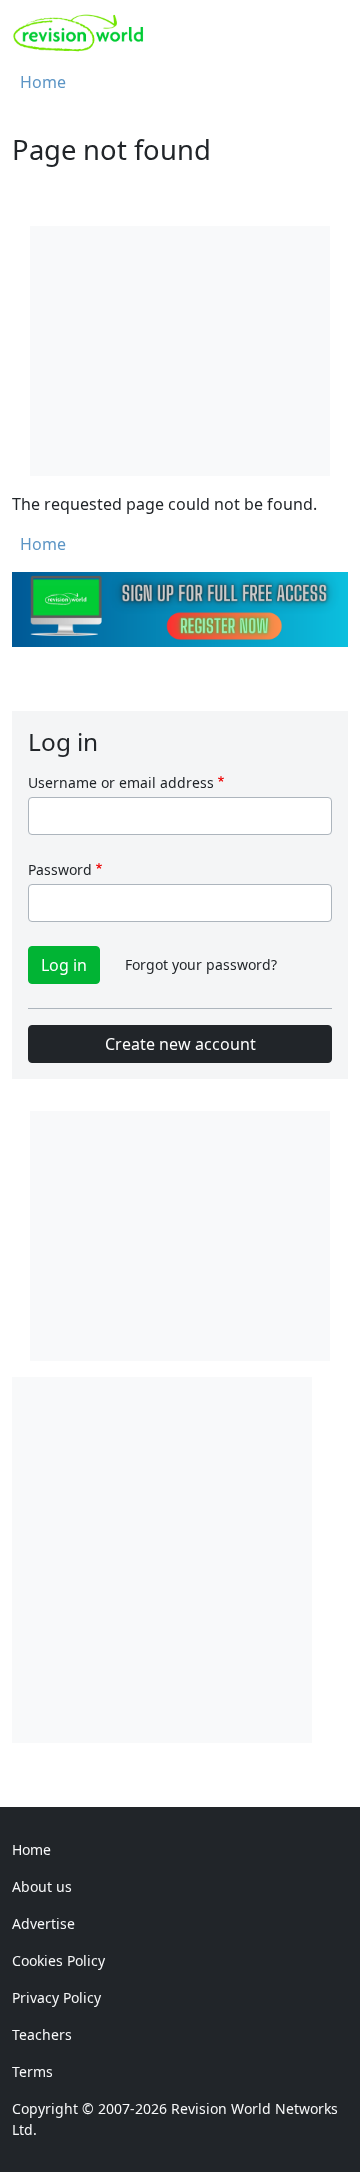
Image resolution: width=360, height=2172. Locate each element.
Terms (32, 2071)
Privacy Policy (56, 1997)
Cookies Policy (58, 1960)
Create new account (180, 1044)
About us (42, 1886)
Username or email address (121, 782)
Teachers (42, 2034)
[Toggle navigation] (326, 33)
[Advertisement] (180, 1557)
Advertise (43, 1923)
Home (43, 82)
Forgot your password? (201, 964)
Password (60, 869)
